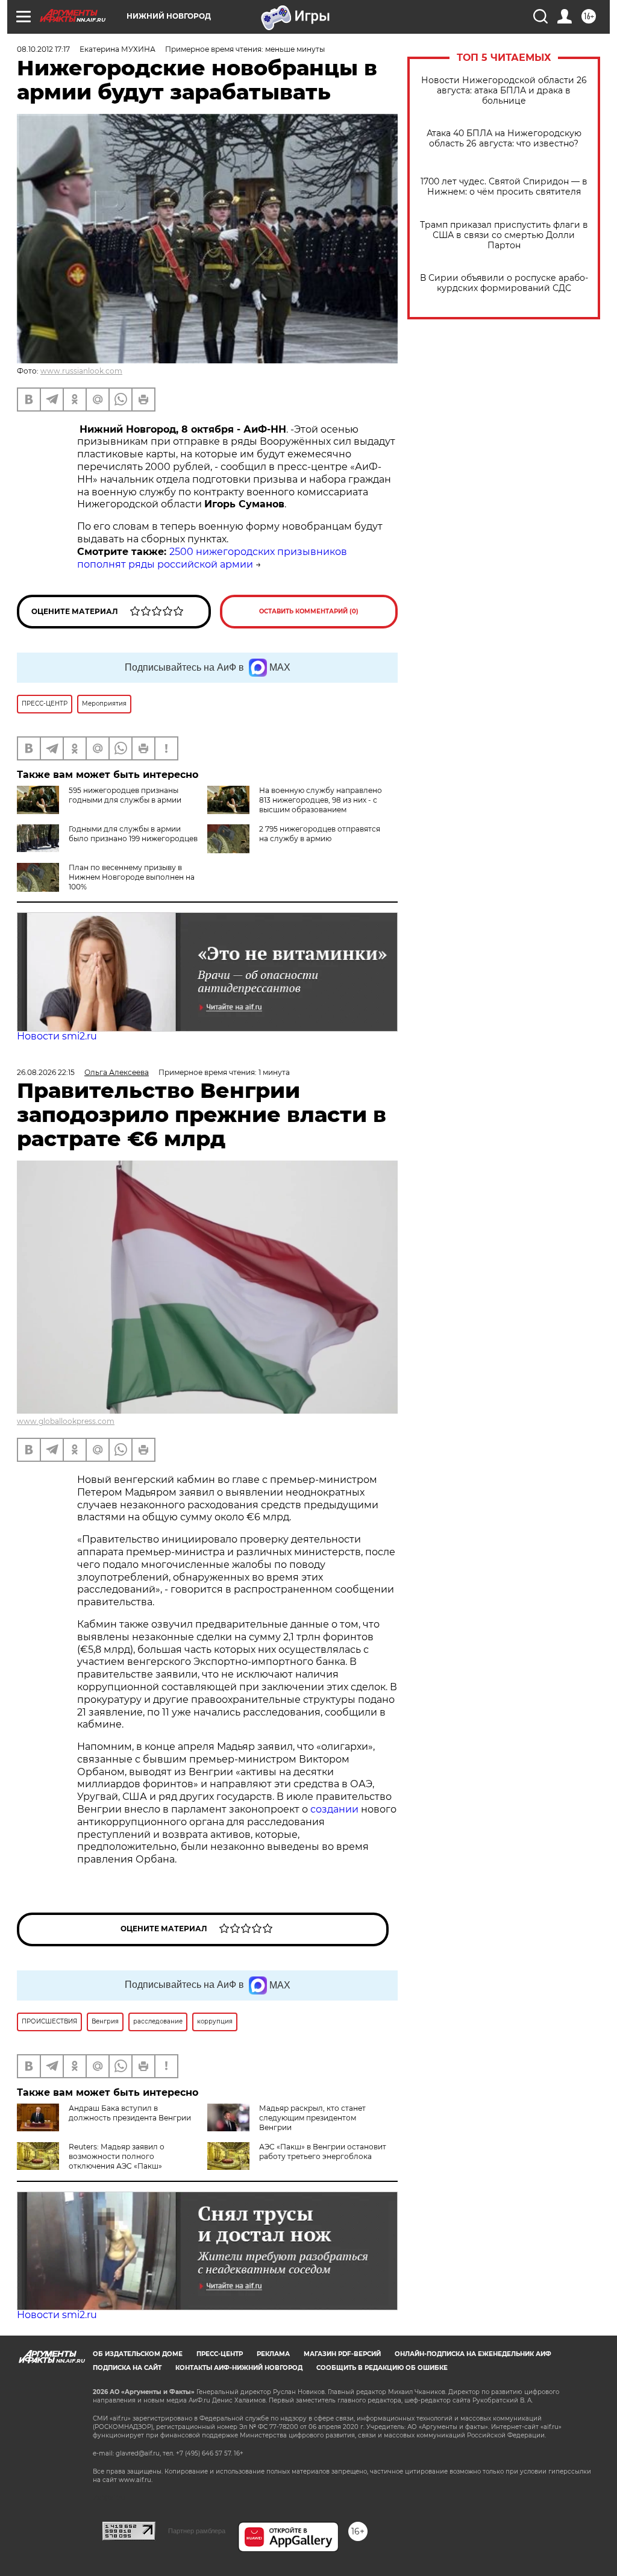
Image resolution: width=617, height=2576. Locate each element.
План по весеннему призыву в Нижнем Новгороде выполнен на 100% (132, 877)
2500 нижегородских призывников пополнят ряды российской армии (212, 558)
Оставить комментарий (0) (309, 611)
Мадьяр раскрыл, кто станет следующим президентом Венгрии (312, 2118)
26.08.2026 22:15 (46, 1072)
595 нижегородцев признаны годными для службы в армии (125, 795)
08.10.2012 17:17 (43, 49)
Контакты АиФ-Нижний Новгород (239, 2368)
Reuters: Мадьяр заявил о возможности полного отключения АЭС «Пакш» (117, 2156)
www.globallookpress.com (66, 1421)
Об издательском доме (138, 2354)
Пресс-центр (220, 2354)
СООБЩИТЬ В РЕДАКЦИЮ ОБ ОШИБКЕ (382, 2368)
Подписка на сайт (127, 2368)
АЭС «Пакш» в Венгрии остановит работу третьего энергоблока (323, 2151)
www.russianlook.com (81, 371)
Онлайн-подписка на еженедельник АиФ (473, 2354)
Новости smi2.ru (57, 1036)
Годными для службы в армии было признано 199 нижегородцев (133, 834)
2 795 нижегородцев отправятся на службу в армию (320, 834)
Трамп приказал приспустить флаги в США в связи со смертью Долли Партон (504, 235)
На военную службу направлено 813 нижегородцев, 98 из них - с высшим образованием (321, 800)
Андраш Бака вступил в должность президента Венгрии (130, 2113)
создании (336, 1809)
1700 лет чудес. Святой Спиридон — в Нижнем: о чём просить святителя (504, 187)
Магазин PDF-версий (342, 2354)
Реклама (273, 2354)
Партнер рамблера (197, 2531)
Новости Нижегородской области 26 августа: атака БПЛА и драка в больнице (504, 91)
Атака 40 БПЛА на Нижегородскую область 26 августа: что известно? (504, 139)
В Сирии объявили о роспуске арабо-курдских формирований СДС (504, 283)
